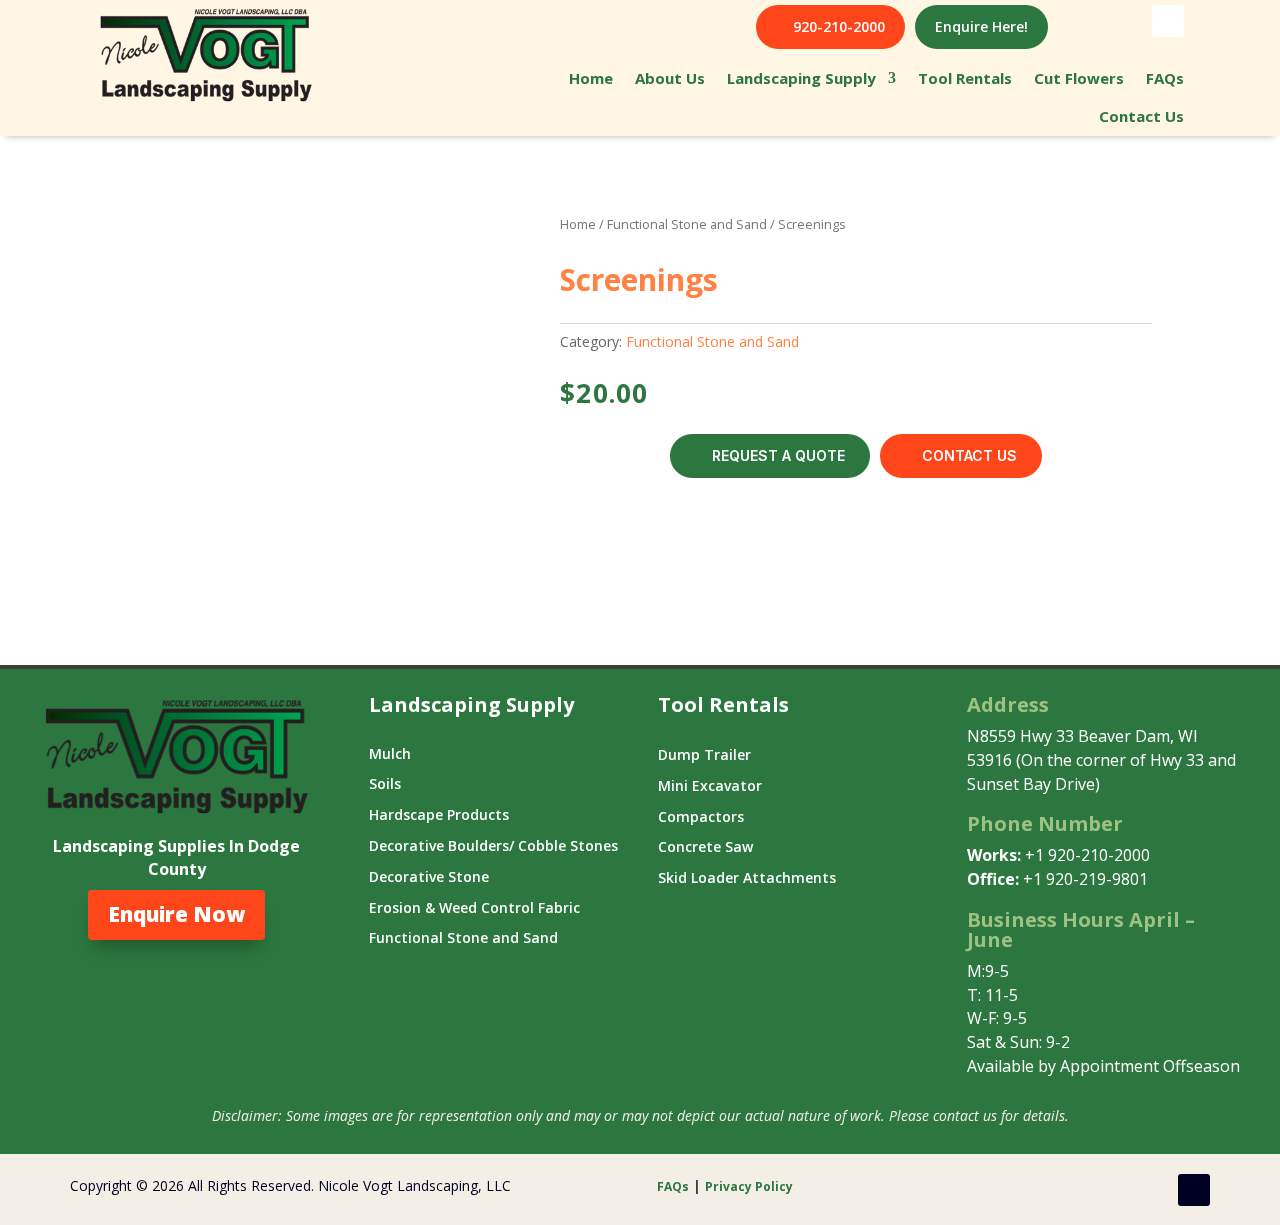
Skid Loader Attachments (747, 877)
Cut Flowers (1079, 78)
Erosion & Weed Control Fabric (474, 907)
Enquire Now (176, 914)
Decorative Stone (429, 876)
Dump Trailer (704, 754)
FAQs (1165, 78)
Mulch (390, 753)
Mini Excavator (710, 785)
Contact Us (1141, 116)
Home (591, 78)
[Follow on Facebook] (1168, 21)
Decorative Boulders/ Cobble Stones (493, 845)
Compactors (701, 816)
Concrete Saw (705, 846)
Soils (385, 783)
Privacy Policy (750, 1186)
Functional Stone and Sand (687, 224)
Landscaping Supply (801, 78)
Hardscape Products (439, 814)
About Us (670, 78)
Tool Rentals (965, 78)
